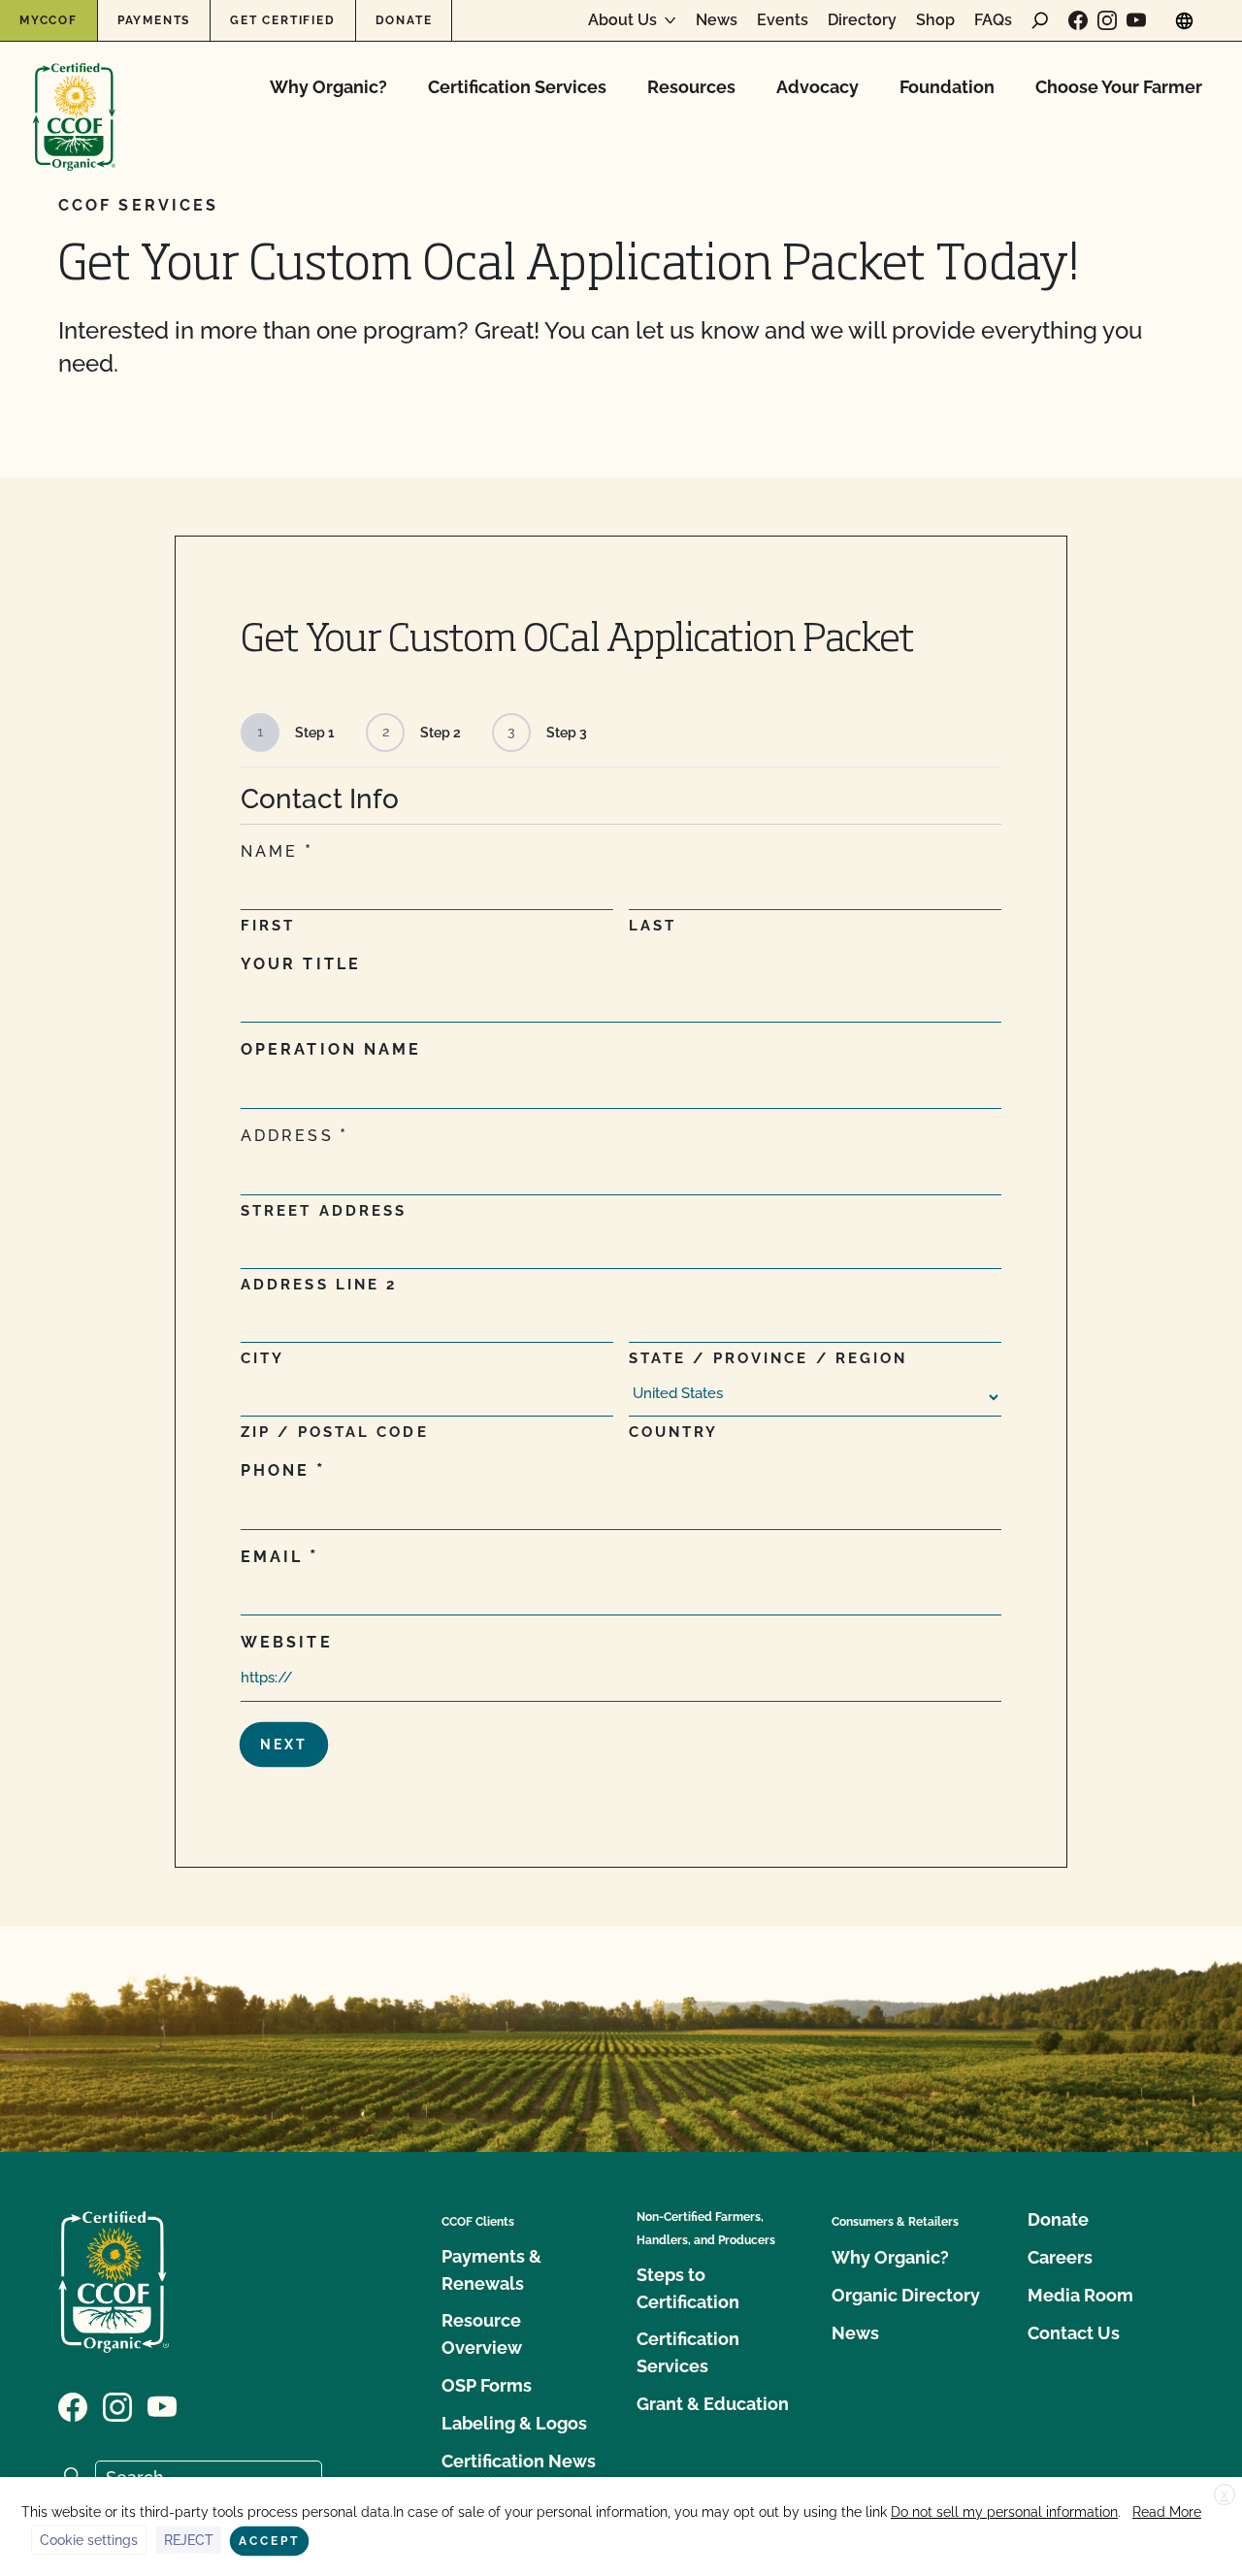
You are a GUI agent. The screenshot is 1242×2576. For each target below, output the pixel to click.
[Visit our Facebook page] (1078, 20)
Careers (1060, 2257)
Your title (301, 964)
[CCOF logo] (74, 97)
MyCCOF (49, 20)
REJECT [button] (189, 2540)
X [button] (1225, 2495)
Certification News (519, 2461)
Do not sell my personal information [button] (1004, 2512)
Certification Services (517, 87)
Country (674, 1432)
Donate (404, 20)
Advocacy (817, 87)
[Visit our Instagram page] (1107, 20)
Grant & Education (713, 2404)
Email (272, 1557)
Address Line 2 (319, 1285)
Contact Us (1074, 2333)
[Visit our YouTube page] (1136, 20)
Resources (691, 87)
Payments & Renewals (491, 2270)
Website (287, 1642)
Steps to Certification (688, 2288)
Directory (862, 20)
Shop (935, 20)
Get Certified (282, 20)
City (262, 1358)
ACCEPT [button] (269, 2541)
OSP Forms (487, 2385)
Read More (1167, 2512)
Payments (154, 20)
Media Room (1080, 2295)
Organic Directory (906, 2295)
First (268, 926)
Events (783, 20)
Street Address (324, 1211)
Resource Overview (482, 2334)
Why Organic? (328, 87)
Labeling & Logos (514, 2423)
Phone (276, 1470)
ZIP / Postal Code (335, 1432)
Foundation (947, 87)
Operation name (331, 1049)
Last (653, 926)
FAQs (993, 20)
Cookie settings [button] (89, 2540)
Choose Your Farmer (1119, 87)
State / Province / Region (768, 1358)
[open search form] (1040, 20)
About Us (622, 20)
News (717, 20)
